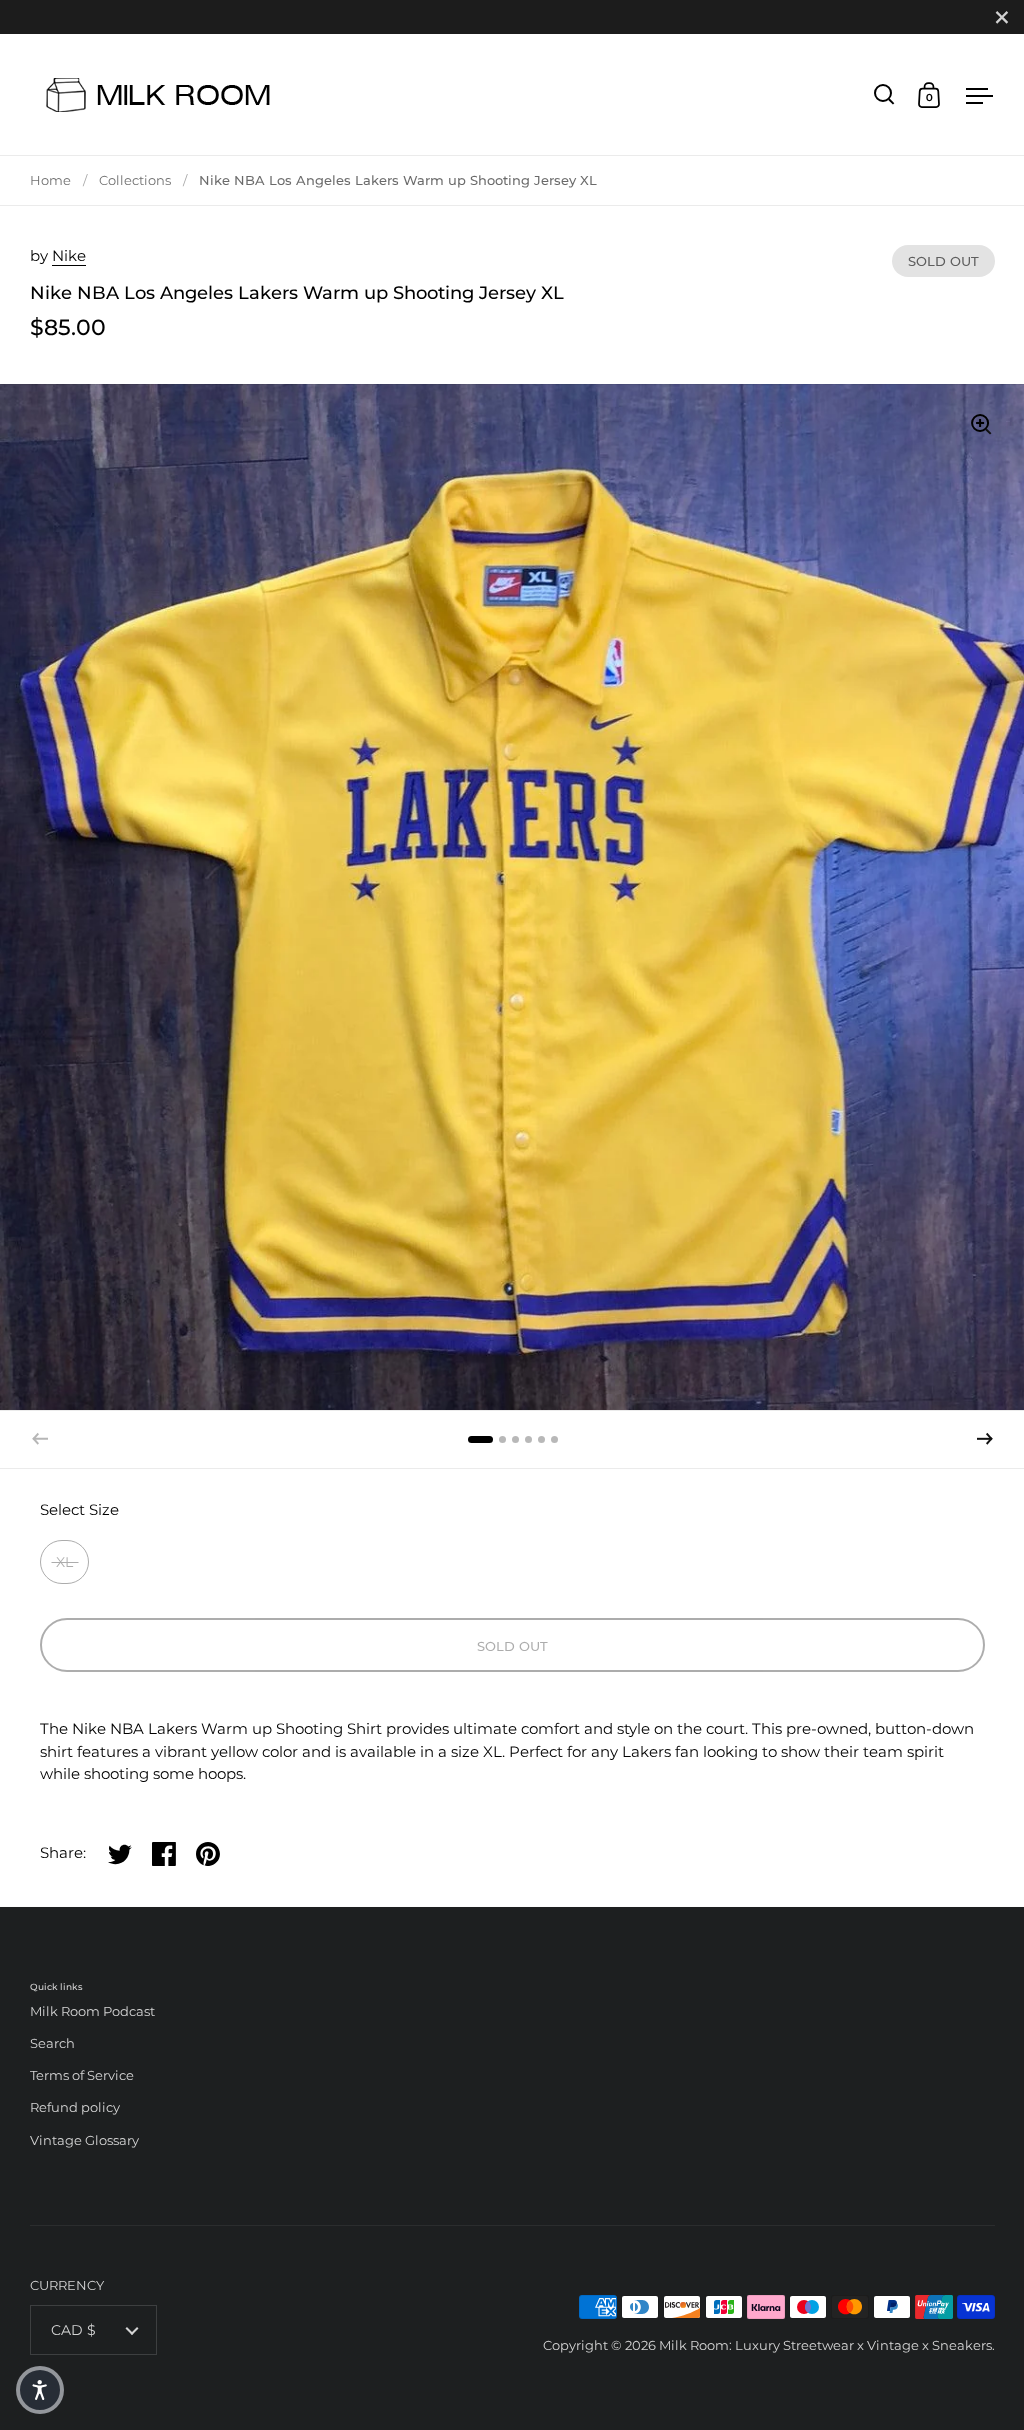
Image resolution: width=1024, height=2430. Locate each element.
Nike (69, 255)
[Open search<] (884, 94)
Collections (135, 180)
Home (50, 180)
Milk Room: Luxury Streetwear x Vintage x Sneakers (825, 2345)
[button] (985, 1439)
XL (64, 1562)
